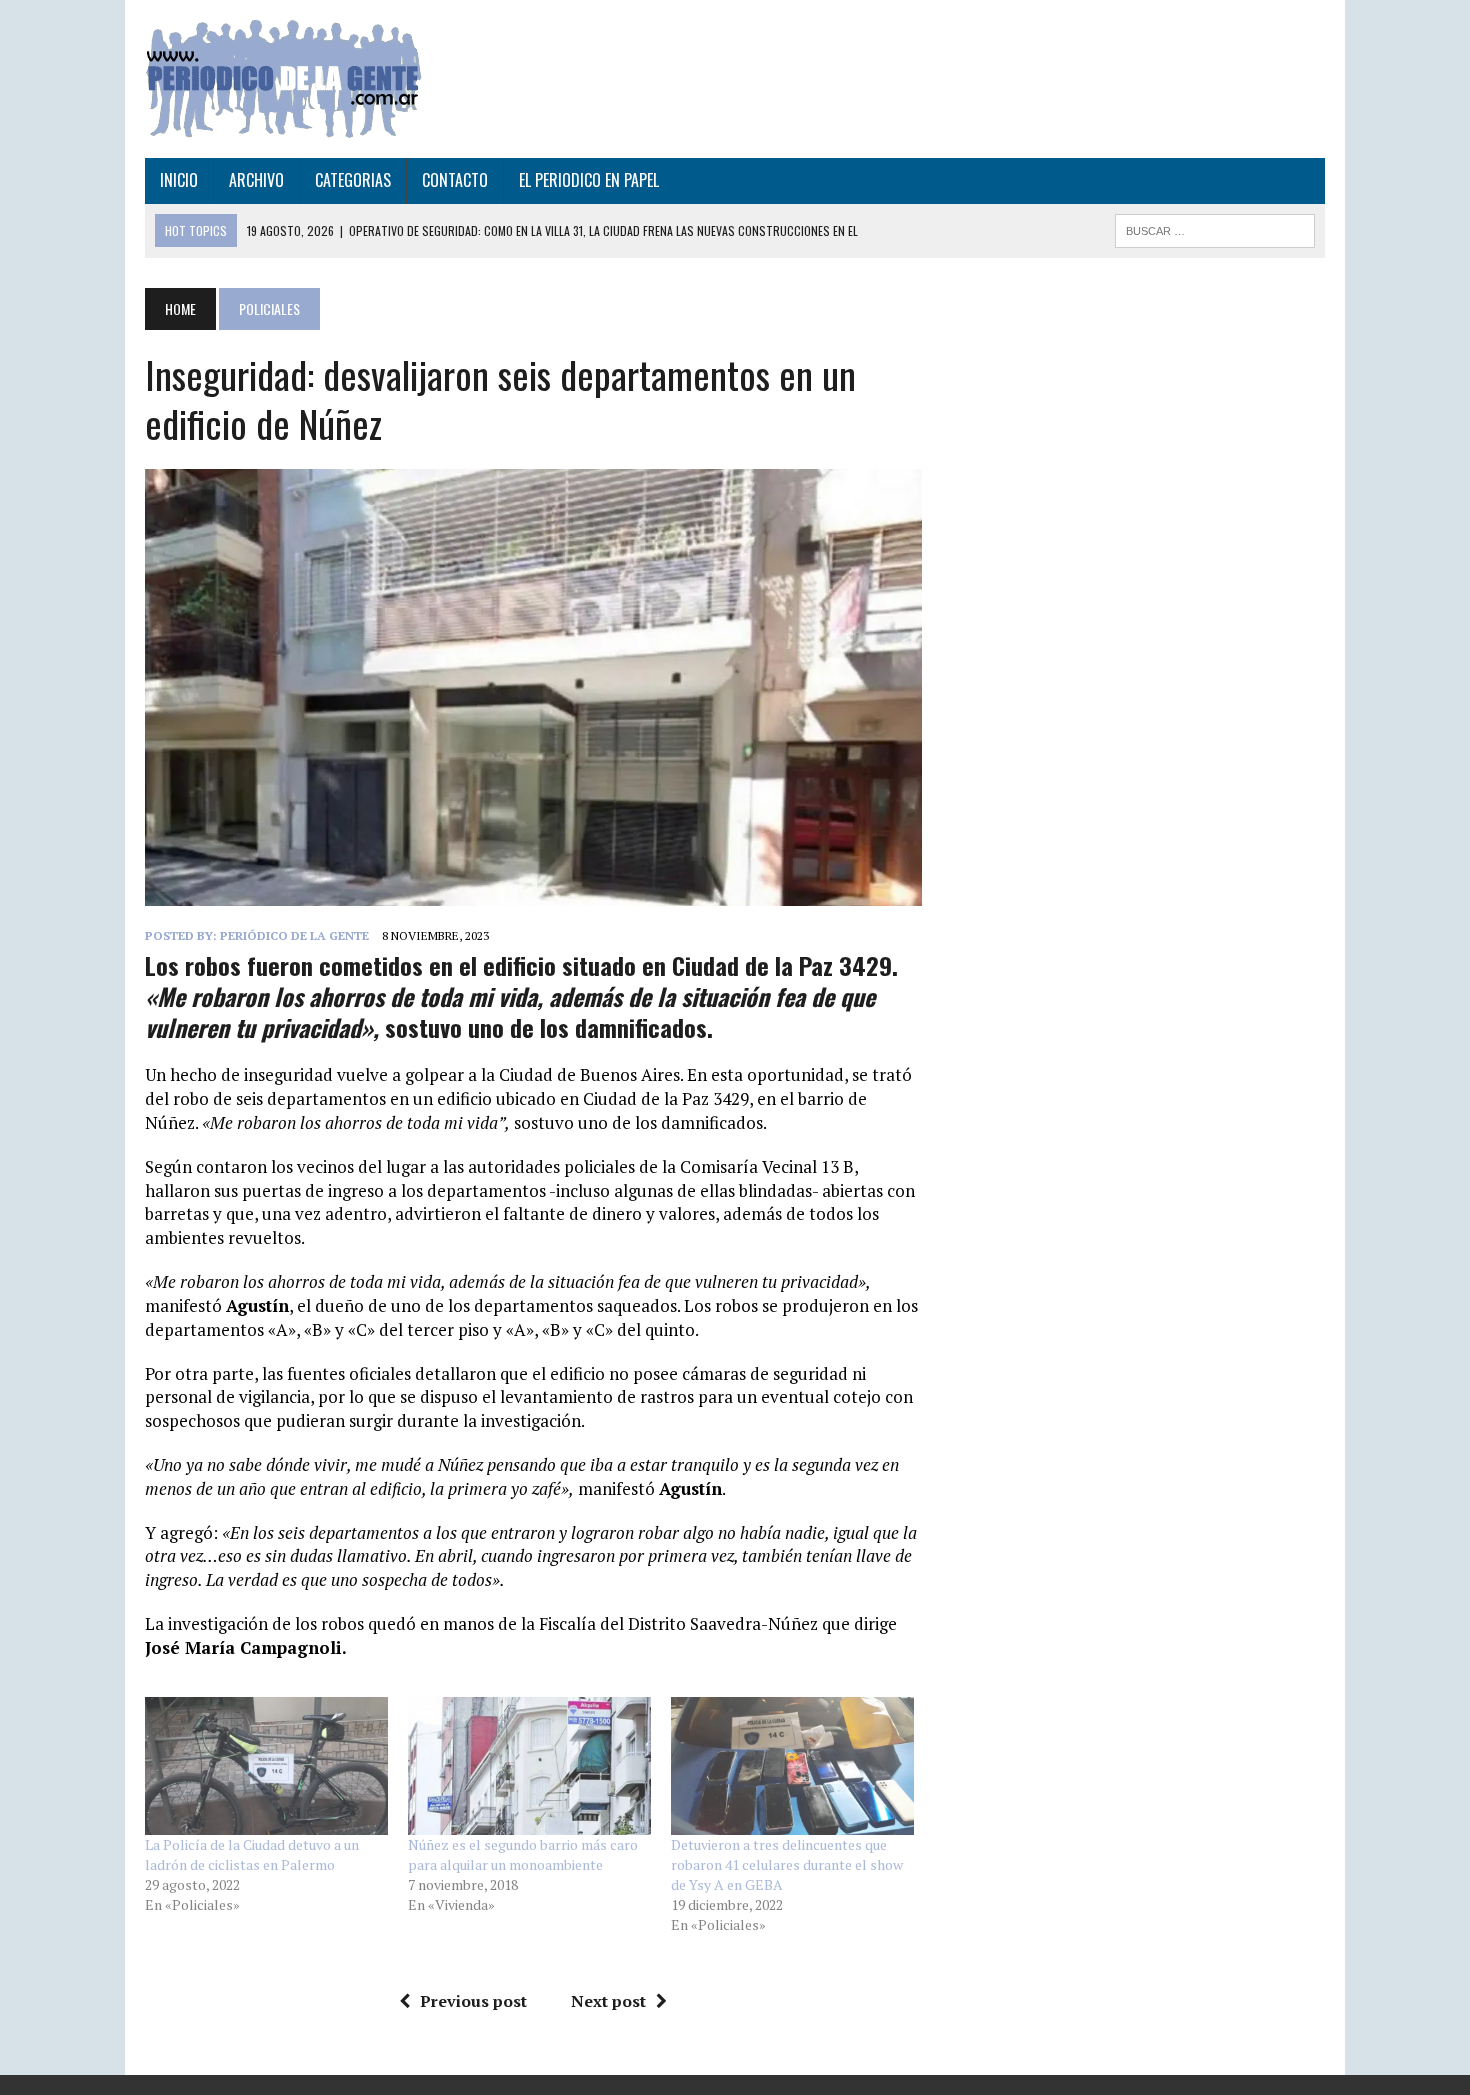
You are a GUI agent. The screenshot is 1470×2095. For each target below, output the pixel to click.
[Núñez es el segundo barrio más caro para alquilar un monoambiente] (529, 1766)
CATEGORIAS (353, 180)
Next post (608, 2001)
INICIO (179, 180)
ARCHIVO (256, 180)
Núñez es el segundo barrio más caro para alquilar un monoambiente (523, 1854)
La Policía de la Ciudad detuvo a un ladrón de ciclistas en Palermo (252, 1854)
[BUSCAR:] (1215, 228)
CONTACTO (455, 180)
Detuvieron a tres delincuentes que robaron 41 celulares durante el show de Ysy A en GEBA (787, 1864)
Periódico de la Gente (294, 935)
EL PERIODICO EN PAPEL (589, 180)
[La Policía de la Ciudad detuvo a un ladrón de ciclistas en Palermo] (266, 1766)
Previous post (473, 2001)
